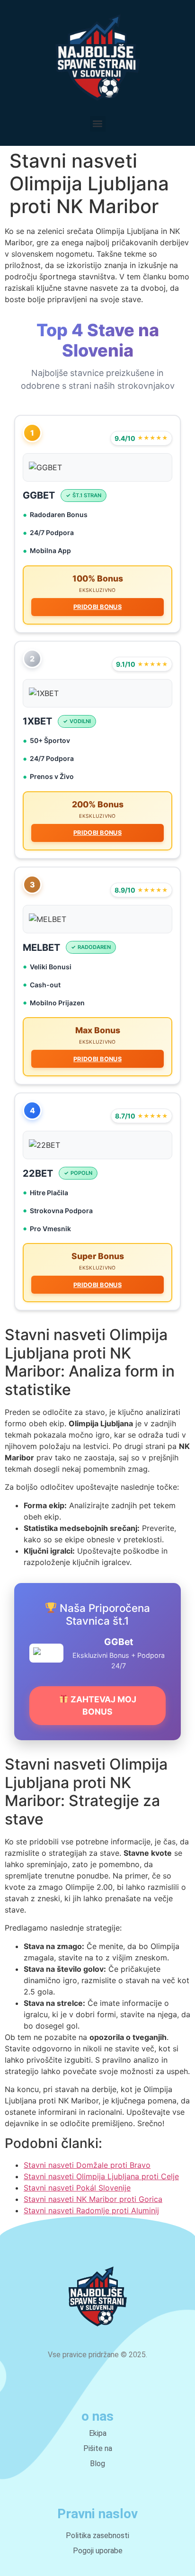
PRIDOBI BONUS (97, 607)
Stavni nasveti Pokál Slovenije (77, 2188)
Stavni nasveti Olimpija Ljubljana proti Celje (101, 2176)
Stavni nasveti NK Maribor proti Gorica (93, 2199)
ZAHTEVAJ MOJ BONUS (102, 1705)
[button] (98, 124)
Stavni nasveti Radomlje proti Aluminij (91, 2210)
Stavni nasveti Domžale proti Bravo (87, 2165)
